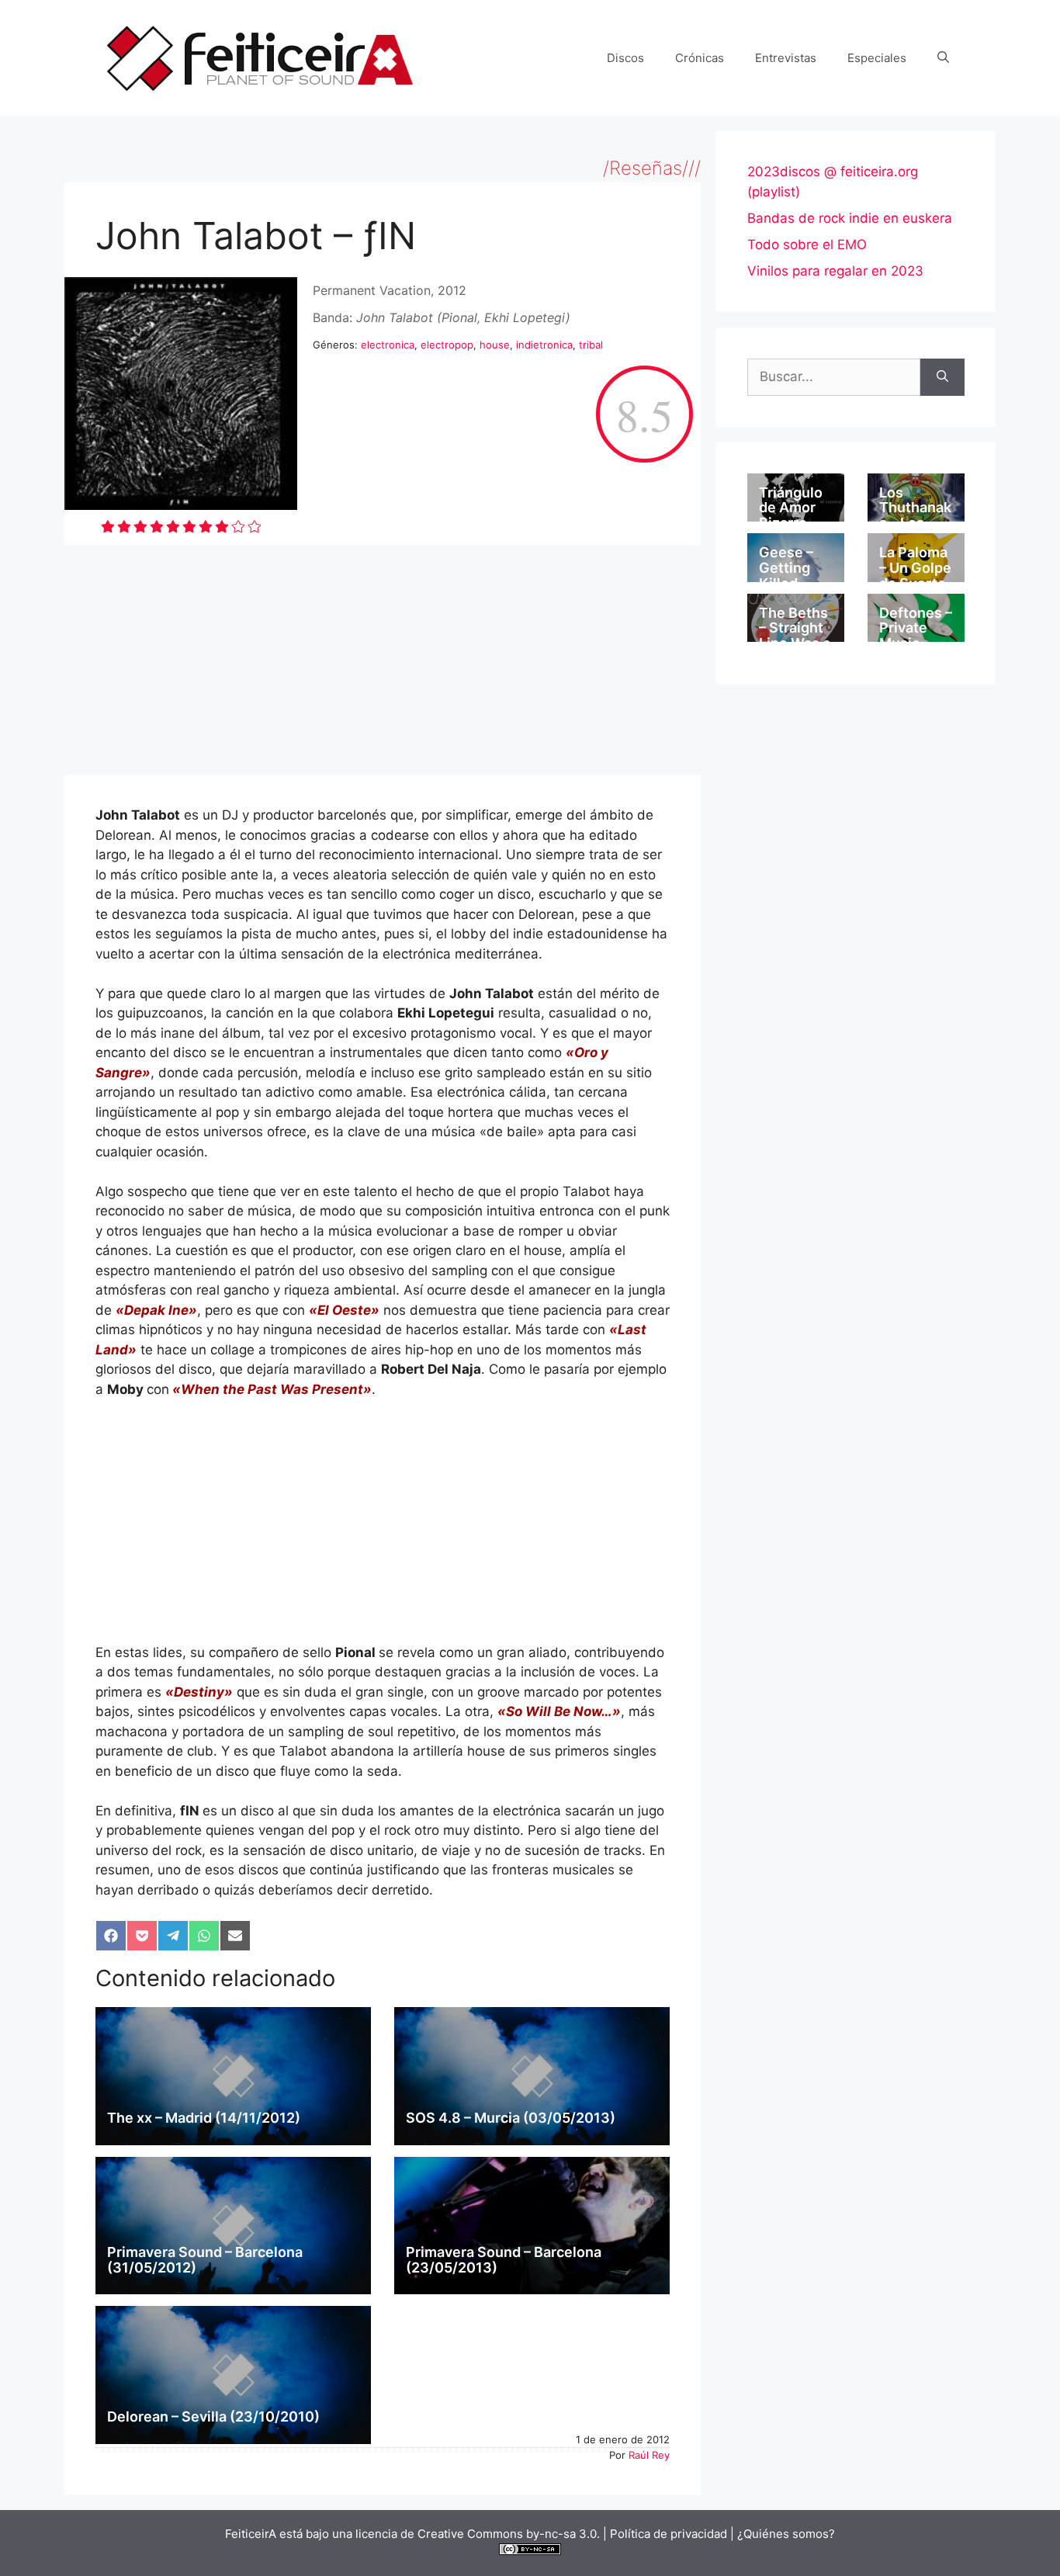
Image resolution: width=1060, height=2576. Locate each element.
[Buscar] (942, 377)
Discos (625, 58)
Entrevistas (786, 58)
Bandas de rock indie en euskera (850, 218)
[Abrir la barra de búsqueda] (943, 58)
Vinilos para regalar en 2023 (835, 271)
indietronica (544, 345)
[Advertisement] (383, 660)
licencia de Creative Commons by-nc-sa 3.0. (478, 2534)
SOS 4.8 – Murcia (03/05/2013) (511, 2118)
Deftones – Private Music (916, 628)
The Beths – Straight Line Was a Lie (795, 636)
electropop (447, 345)
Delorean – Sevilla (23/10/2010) (213, 2417)
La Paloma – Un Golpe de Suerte (915, 568)
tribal (591, 345)
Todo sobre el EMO (807, 244)
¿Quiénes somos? (786, 2534)
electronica (388, 345)
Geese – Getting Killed (786, 568)
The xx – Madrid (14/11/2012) (204, 2118)
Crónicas (700, 58)
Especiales (877, 58)
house (495, 345)
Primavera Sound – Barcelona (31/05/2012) (205, 2260)
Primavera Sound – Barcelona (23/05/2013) (504, 2260)
